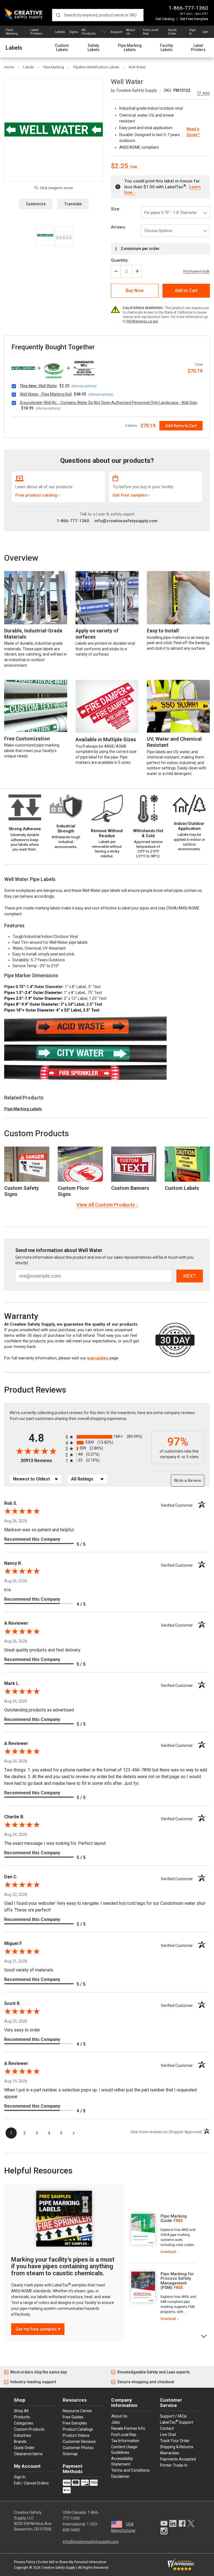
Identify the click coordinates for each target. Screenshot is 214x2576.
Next (204, 2336)
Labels (60, 32)
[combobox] (98, 15)
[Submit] (58, 15)
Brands (20, 2442)
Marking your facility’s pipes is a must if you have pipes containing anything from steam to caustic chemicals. (63, 2266)
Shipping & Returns (177, 2447)
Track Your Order (175, 2441)
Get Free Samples (194, 19)
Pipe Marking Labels (130, 48)
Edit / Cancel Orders (31, 2483)
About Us (131, 32)
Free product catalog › (37, 495)
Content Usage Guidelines (124, 2450)
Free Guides (73, 2417)
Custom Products (37, 1133)
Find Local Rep (151, 32)
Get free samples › (131, 495)
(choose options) (84, 386)
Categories (24, 2423)
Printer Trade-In (174, 2465)
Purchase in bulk (196, 271)
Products (22, 2417)
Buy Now (135, 291)
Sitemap (70, 2454)
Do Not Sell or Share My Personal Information (72, 2562)
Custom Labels (62, 48)
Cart (205, 32)
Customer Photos (78, 2448)
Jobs (115, 2422)
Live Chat (168, 2435)
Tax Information (125, 2441)
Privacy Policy (25, 2562)
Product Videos (76, 2435)
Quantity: (120, 260)
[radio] (107, 1437)
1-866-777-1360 (188, 8)
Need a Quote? (193, 132)
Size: (116, 209)
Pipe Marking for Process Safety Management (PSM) (177, 2281)
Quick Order (172, 32)
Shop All (21, 2411)
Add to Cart (186, 291)
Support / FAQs (173, 2416)
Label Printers (36, 32)
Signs (74, 32)
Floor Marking (12, 32)
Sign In (193, 32)
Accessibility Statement (122, 2461)
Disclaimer (120, 2476)
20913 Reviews (42, 1461)
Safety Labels (93, 48)
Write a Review (188, 1480)
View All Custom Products (106, 1205)
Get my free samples (36, 2329)
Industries (23, 2435)
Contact (167, 2428)
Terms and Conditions (130, 2470)
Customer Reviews (79, 2442)
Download (168, 2252)
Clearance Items (28, 2454)
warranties (98, 1358)
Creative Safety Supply (59, 2568)
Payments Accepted (178, 2459)
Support (116, 32)
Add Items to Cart (181, 426)
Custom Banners (130, 1188)
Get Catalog (165, 19)
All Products (89, 32)
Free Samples (75, 2423)
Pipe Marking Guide (174, 2219)
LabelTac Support (177, 2422)
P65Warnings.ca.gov (142, 321)
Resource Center (77, 2411)
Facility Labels (166, 48)
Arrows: (118, 227)
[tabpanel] (163, 2234)
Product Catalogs (78, 2429)
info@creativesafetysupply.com (126, 521)
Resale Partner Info (128, 2428)
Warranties (170, 2453)
